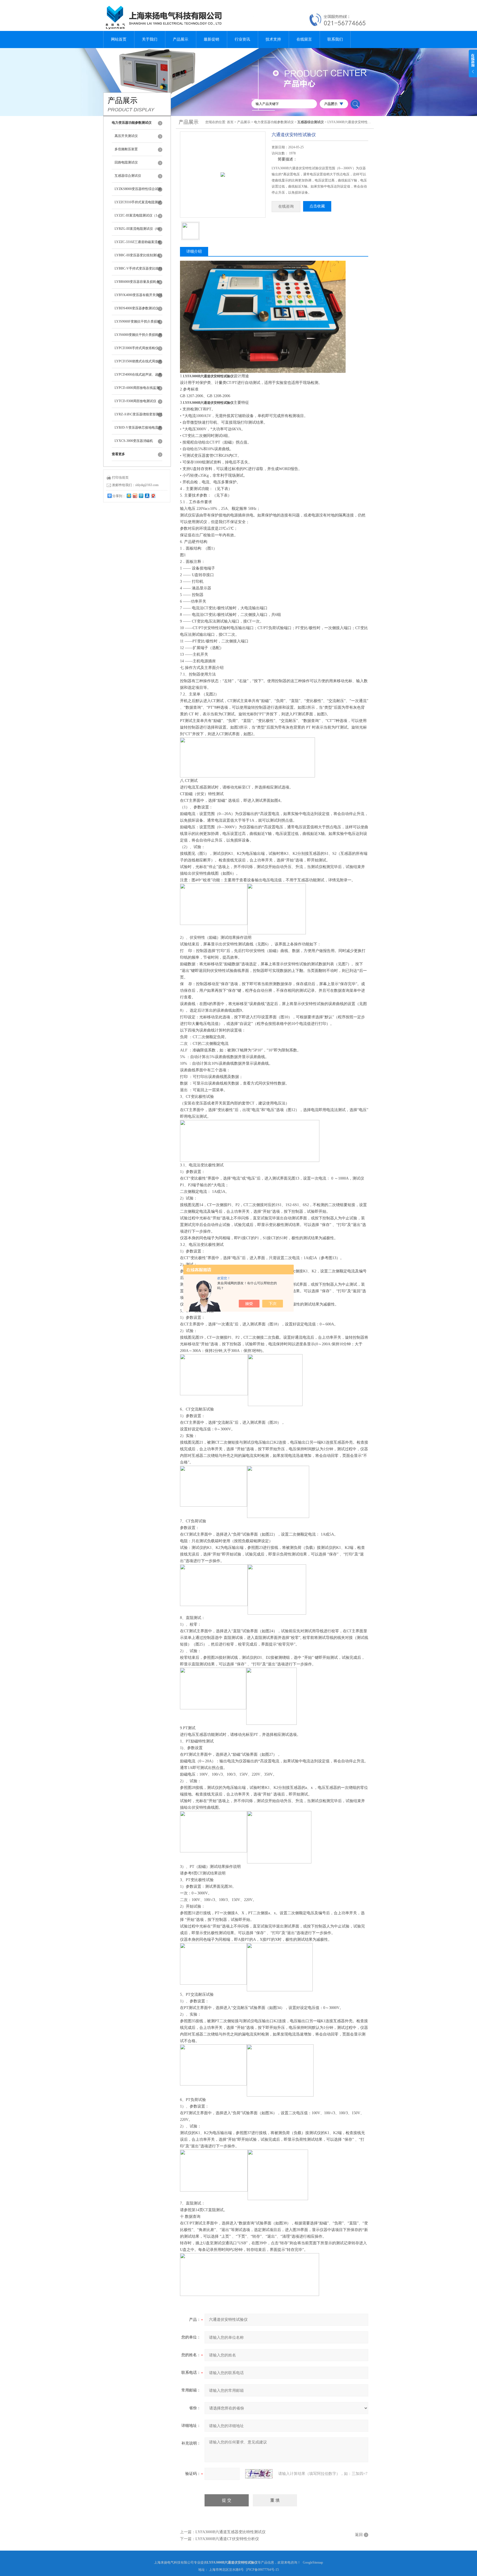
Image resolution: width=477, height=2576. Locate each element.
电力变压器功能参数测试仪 (274, 122)
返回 (359, 2535)
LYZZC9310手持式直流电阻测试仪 (138, 205)
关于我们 (150, 39)
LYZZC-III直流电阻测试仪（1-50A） (137, 218)
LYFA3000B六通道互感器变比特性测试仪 (230, 2532)
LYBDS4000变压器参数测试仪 (137, 308)
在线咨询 (286, 206)
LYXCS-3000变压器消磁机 (134, 441)
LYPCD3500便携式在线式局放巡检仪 (138, 364)
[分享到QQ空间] (129, 496)
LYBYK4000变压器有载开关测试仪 (138, 297)
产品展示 (181, 39)
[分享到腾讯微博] (141, 496)
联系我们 (335, 39)
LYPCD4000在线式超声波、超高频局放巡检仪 (138, 377)
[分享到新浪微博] (135, 496)
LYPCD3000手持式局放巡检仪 (137, 348)
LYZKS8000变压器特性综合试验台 (138, 191)
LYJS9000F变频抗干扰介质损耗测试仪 (137, 324)
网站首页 (119, 39)
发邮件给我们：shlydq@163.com (135, 485)
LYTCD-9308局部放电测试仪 (135, 401)
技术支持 (273, 39)
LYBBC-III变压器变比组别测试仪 (137, 258)
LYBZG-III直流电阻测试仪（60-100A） (138, 231)
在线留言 (304, 39)
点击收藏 (317, 206)
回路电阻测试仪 (126, 162)
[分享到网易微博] (153, 496)
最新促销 (211, 39)
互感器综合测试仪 (128, 176)
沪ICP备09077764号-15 (262, 2570)
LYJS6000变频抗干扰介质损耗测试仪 (138, 337)
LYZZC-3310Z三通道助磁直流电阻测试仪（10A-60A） (138, 244)
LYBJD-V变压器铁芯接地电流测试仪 (138, 430)
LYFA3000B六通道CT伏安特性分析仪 (227, 2539)
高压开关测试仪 (126, 136)
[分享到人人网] (147, 496)
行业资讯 (242, 39)
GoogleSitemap (313, 2562)
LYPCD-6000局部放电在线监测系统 (137, 390)
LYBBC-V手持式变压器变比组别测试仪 (138, 271)
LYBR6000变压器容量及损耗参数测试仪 (137, 284)
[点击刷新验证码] (259, 2474)
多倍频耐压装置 (126, 149)
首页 (230, 122)
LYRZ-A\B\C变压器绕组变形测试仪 (138, 417)
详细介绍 (194, 251)
